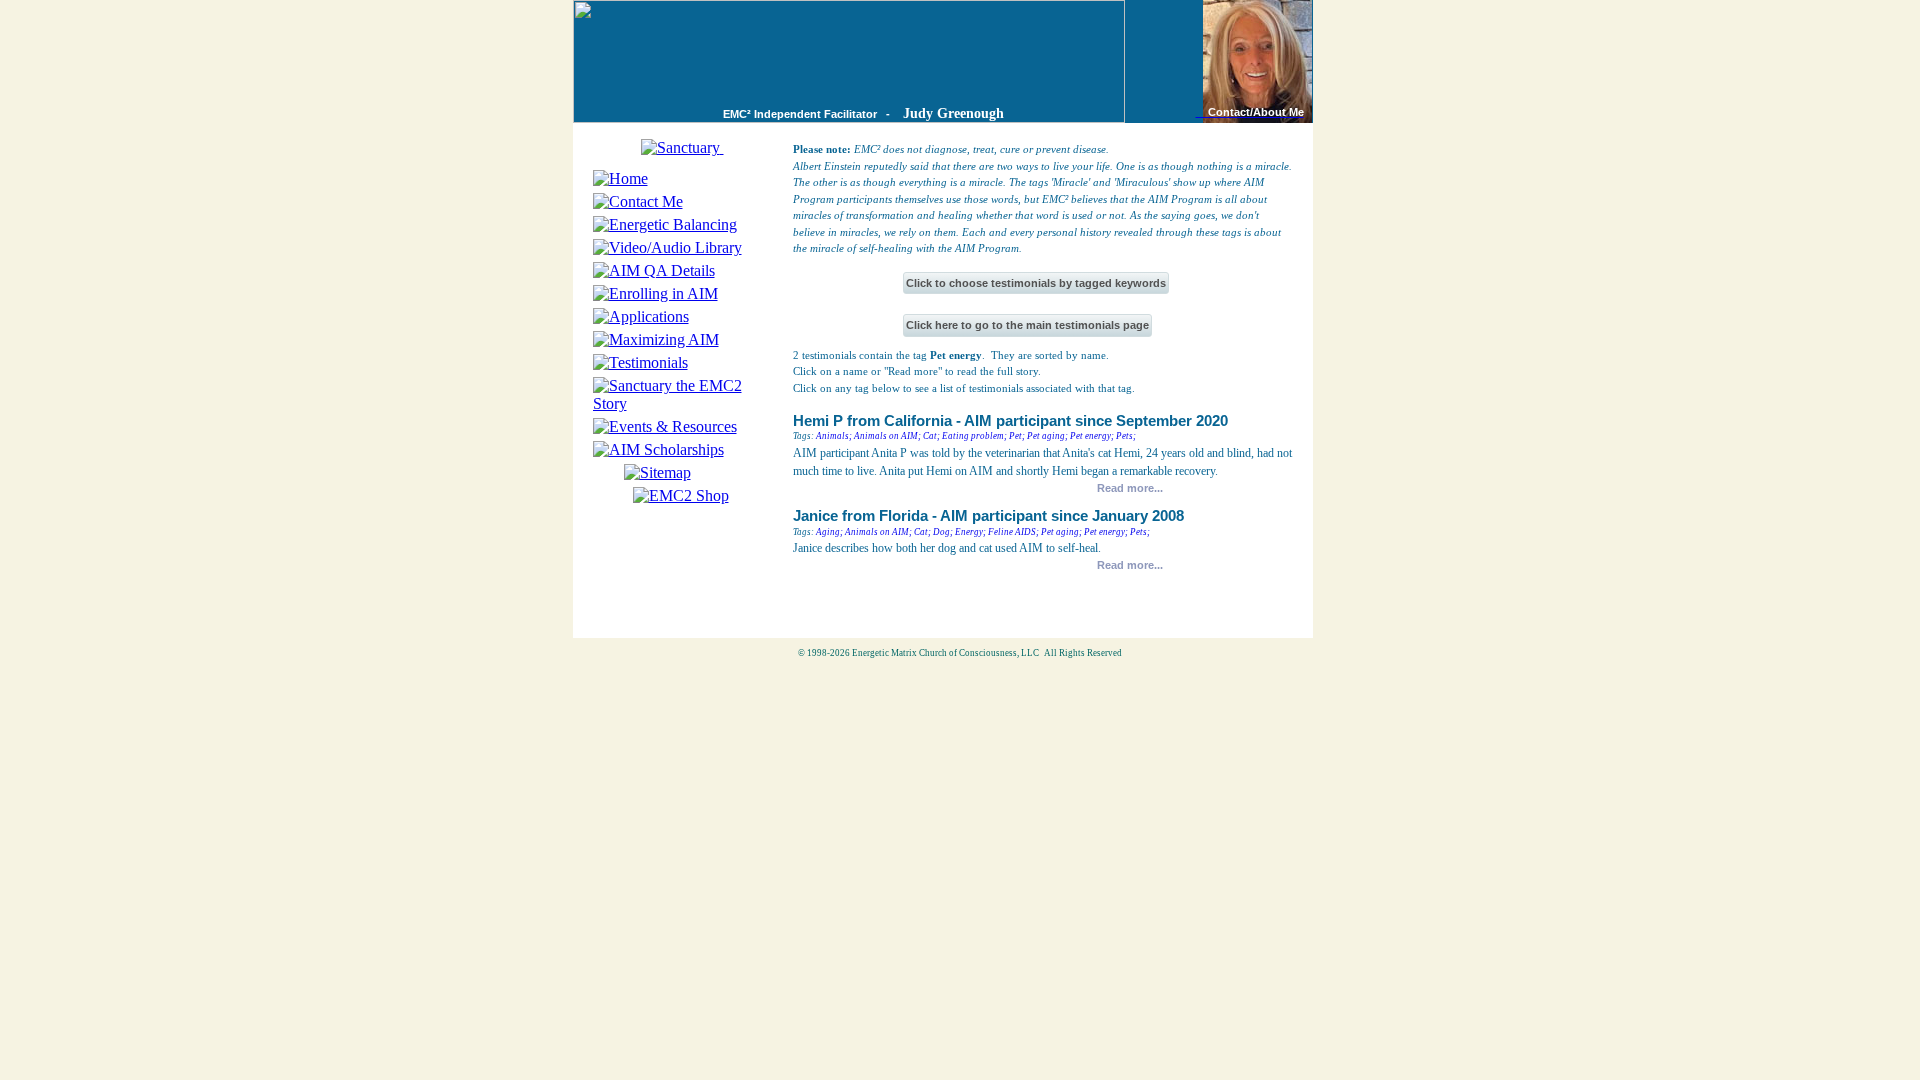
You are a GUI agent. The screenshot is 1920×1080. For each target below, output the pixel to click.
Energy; (970, 532)
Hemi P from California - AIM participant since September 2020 (1010, 421)
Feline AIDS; (1013, 532)
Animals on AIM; (887, 436)
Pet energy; (1092, 436)
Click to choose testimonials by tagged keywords (1036, 283)
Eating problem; (974, 436)
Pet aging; (1047, 436)
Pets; (1126, 436)
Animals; (834, 436)
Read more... (1130, 488)
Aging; (829, 532)
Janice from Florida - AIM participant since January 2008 (988, 516)
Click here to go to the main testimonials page (1027, 325)
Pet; (1017, 436)
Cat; (931, 436)
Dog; (943, 532)
